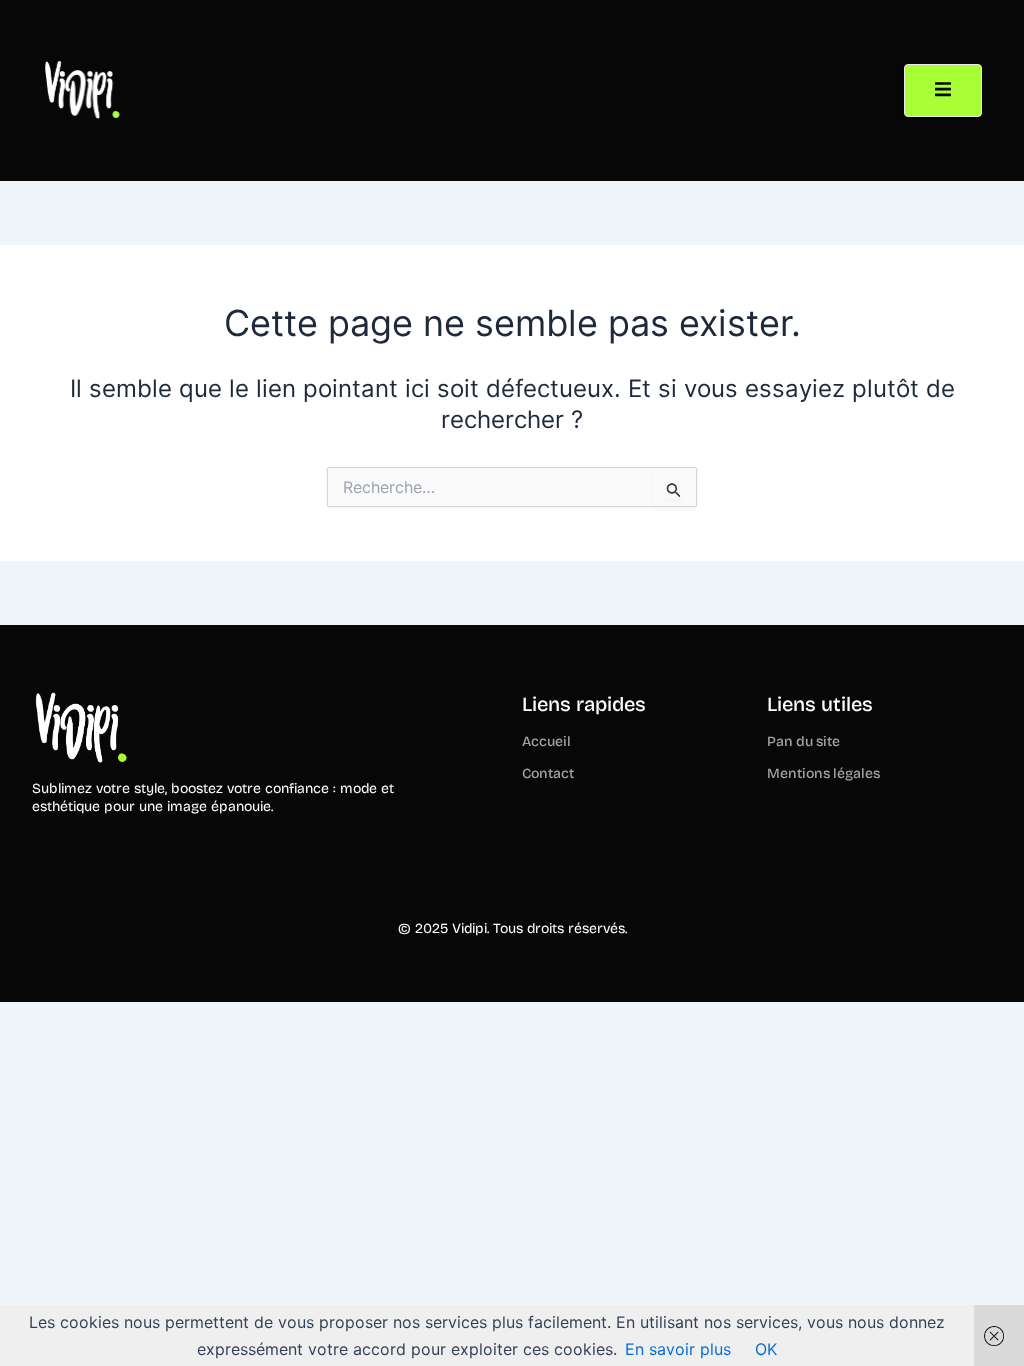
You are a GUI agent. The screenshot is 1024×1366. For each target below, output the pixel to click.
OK (766, 1349)
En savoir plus (678, 1349)
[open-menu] (943, 90)
